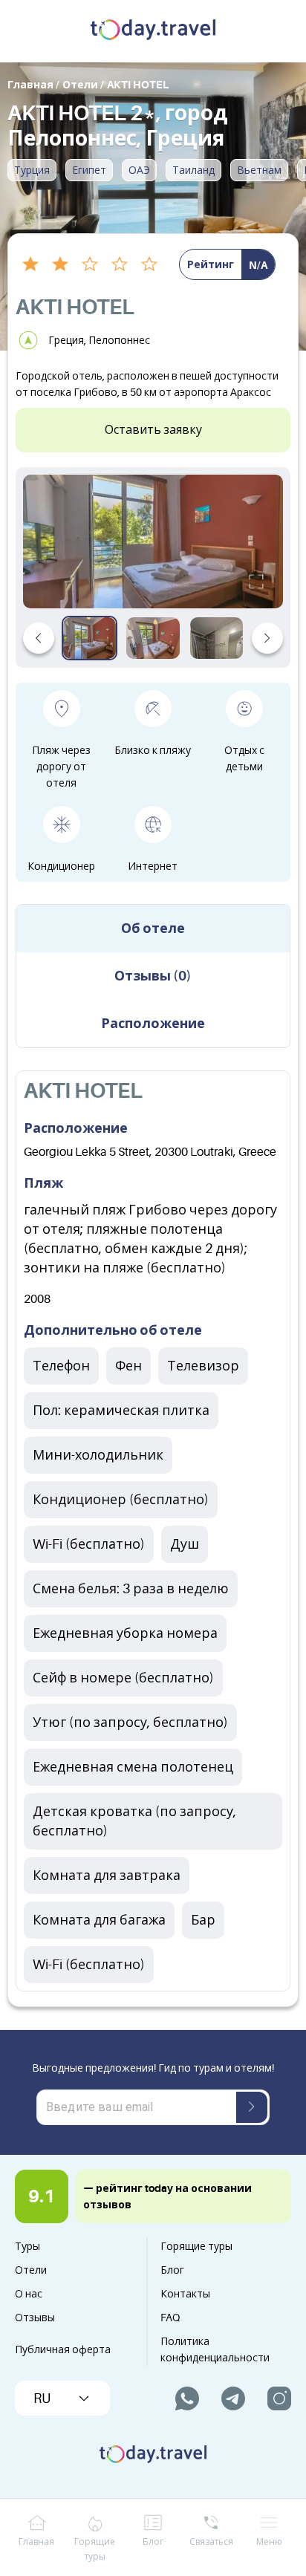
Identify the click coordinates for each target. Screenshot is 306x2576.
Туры (27, 2246)
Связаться (211, 2542)
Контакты (185, 2294)
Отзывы (35, 2318)
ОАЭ (139, 170)
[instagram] (279, 2398)
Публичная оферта (63, 2349)
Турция (32, 170)
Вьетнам (259, 170)
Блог (172, 2270)
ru (42, 2398)
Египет (89, 170)
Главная (36, 2542)
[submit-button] (252, 2107)
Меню (269, 2542)
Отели (31, 2270)
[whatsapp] (187, 2398)
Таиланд (193, 170)
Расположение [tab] (153, 1024)
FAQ (170, 2318)
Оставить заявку (153, 430)
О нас (29, 2294)
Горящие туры (196, 2246)
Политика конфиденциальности (215, 2349)
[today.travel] (153, 31)
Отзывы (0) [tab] (153, 976)
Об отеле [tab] (153, 928)
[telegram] (233, 2398)
